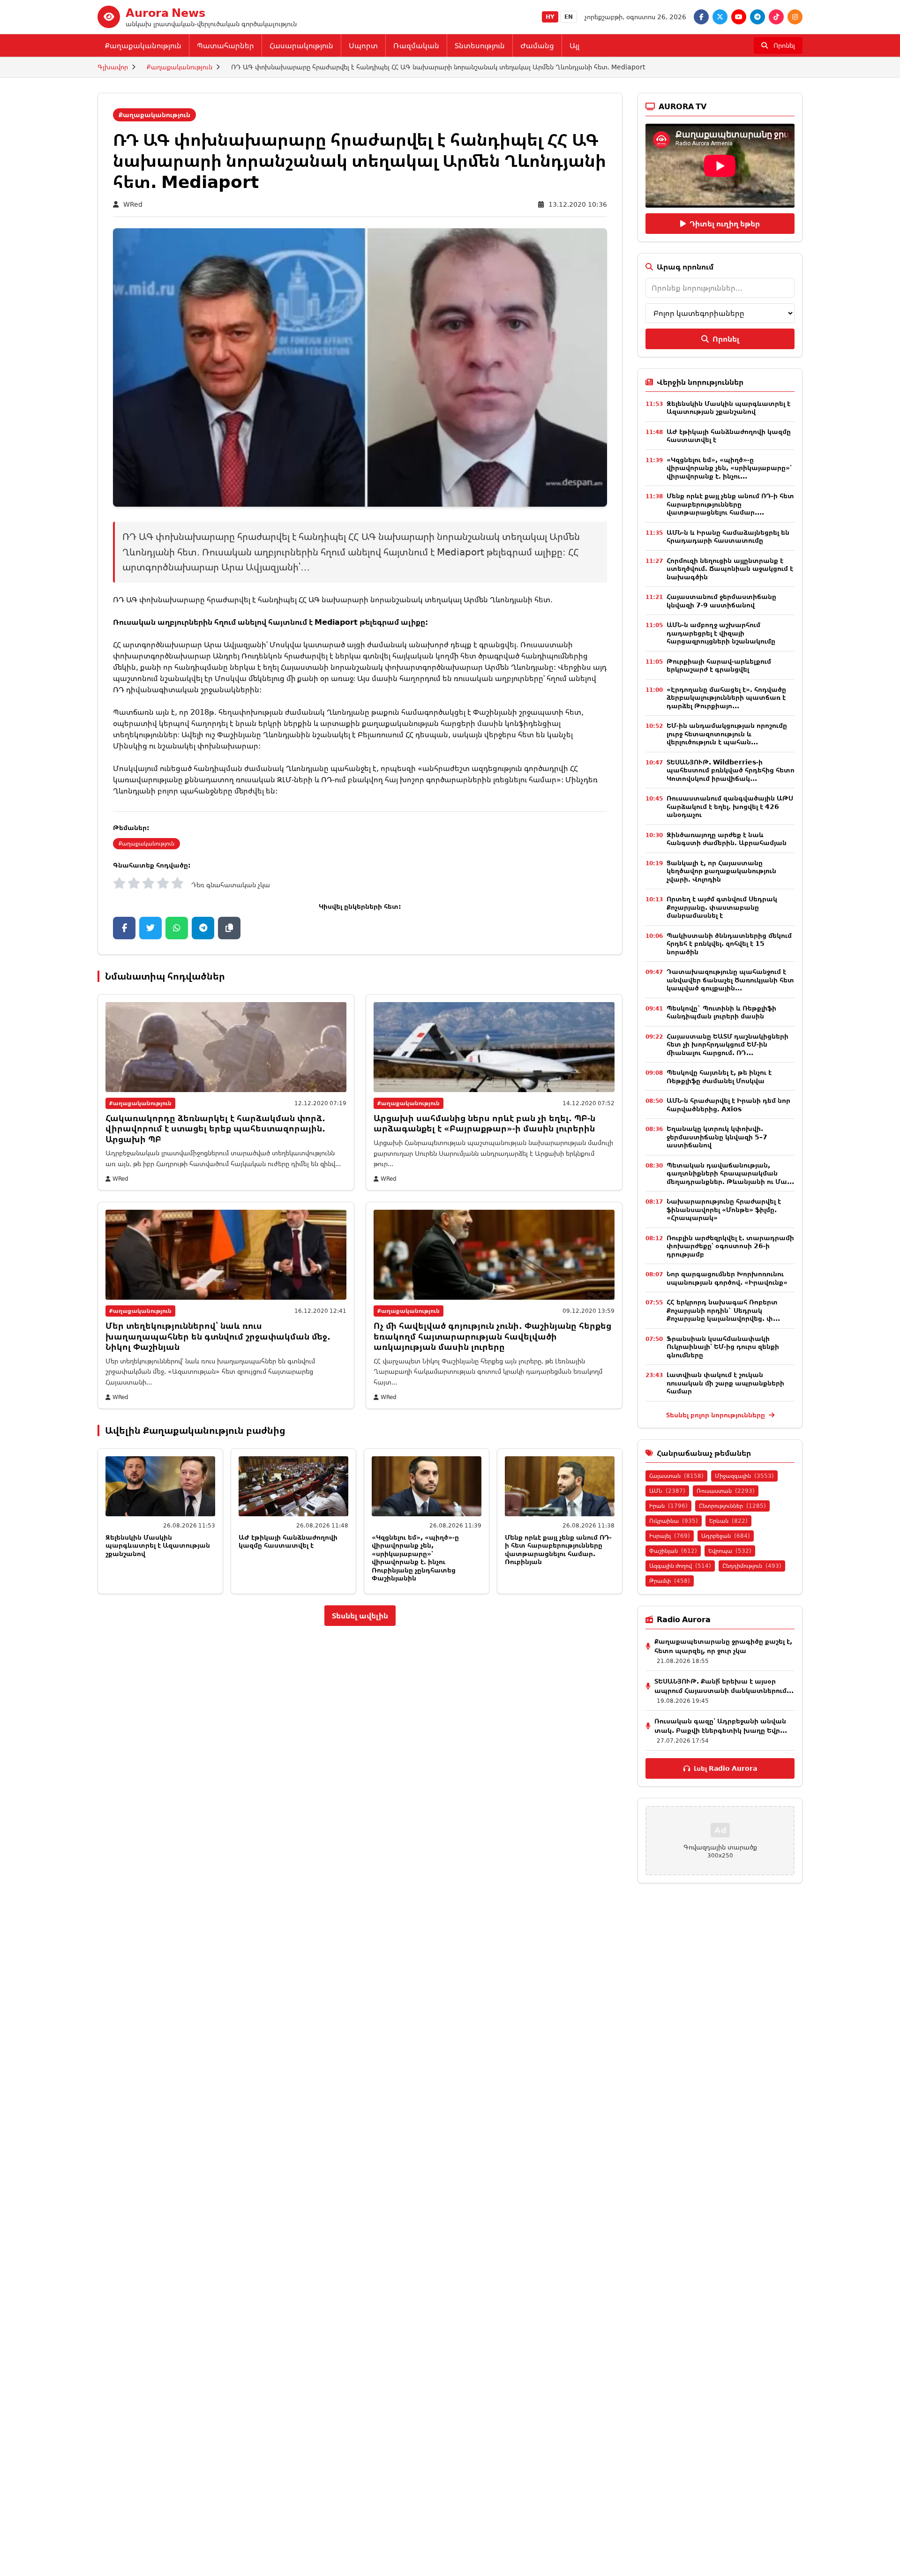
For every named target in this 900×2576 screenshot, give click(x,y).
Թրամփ (670, 1581)
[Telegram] (757, 17)
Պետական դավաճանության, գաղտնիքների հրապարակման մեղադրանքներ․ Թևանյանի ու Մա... (730, 1173)
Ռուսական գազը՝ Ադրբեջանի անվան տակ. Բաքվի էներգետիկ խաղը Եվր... (721, 1726)
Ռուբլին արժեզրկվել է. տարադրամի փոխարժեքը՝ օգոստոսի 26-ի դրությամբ (730, 1246)
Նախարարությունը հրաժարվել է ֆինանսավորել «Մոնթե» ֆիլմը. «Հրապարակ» (724, 1209)
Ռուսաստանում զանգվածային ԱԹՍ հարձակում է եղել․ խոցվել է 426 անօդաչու (730, 806)
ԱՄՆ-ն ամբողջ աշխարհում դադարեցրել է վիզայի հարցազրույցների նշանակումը (721, 633)
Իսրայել (670, 1536)
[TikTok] (776, 17)
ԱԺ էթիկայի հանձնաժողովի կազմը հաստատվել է (288, 1541)
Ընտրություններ (732, 1506)
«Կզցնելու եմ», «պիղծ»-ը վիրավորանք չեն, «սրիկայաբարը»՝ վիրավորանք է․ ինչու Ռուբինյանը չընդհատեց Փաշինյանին (415, 1558)
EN (569, 17)
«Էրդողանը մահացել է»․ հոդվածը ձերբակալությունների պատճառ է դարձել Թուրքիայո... (726, 697)
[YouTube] (739, 17)
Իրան (668, 1506)
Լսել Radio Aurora (725, 1768)
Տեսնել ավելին (360, 1616)
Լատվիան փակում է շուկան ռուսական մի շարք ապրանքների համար (725, 1383)
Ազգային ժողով (680, 1566)
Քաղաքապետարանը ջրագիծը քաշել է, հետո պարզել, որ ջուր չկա (723, 1646)
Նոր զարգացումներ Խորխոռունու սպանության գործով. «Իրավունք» (727, 1278)
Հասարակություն (301, 45)
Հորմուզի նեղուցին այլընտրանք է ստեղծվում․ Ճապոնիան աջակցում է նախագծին (730, 569)
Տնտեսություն (480, 45)
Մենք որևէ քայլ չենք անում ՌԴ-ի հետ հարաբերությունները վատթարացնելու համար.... (730, 504)
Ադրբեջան (726, 1536)
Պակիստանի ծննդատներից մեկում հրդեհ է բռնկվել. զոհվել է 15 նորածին (729, 944)
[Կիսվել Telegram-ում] (203, 928)
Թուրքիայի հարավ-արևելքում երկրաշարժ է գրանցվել (719, 665)
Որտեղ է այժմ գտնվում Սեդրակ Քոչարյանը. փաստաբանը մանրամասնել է (722, 907)
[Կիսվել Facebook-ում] (124, 928)
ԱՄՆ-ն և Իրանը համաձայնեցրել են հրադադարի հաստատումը (728, 536)
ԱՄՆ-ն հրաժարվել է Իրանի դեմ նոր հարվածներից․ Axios (728, 1105)
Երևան (728, 1521)
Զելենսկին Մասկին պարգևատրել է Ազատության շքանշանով (158, 1545)
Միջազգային (744, 1476)
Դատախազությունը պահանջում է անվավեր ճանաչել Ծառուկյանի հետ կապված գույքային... (730, 980)
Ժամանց (537, 45)
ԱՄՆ (667, 1491)
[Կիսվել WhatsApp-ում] (177, 928)
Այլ (574, 45)
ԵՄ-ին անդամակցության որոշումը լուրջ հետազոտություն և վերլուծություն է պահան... (727, 734)
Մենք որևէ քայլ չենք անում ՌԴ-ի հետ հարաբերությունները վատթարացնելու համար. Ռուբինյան (558, 1550)
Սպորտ (363, 45)
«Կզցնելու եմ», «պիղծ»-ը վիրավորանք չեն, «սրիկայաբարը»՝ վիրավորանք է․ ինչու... (729, 468)
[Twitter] (720, 17)
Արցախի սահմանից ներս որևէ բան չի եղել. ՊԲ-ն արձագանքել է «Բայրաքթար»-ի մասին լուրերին (484, 1123)
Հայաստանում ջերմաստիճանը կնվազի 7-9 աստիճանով (721, 601)
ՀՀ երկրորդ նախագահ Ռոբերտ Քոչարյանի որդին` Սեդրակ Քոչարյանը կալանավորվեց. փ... (723, 1310)
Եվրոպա (730, 1551)
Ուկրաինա (674, 1521)
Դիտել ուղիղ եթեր (725, 224)
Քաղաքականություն (143, 45)
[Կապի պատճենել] (229, 928)
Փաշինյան (673, 1551)
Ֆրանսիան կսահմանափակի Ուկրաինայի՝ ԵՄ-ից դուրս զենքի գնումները (723, 1347)
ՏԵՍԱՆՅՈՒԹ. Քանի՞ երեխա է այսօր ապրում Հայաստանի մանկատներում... (724, 1686)
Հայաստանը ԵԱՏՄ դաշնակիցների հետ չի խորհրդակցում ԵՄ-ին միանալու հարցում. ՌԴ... (727, 1044)
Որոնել (726, 339)
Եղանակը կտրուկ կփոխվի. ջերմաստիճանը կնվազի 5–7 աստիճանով (717, 1137)
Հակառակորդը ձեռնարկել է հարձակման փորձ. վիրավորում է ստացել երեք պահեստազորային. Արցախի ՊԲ (215, 1128)
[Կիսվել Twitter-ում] (150, 928)
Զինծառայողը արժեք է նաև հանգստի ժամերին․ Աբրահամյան (727, 839)
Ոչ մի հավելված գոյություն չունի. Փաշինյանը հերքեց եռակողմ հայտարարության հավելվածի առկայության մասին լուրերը (492, 1336)
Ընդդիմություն (752, 1566)
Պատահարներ (225, 45)
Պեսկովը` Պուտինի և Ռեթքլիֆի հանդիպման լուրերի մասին (721, 1012)
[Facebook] (701, 17)
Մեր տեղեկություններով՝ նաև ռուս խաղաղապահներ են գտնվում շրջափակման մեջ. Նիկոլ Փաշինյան (218, 1336)
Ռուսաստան (726, 1491)
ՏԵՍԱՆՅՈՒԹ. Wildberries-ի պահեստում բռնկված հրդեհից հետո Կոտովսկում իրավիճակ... (731, 770)
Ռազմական (416, 45)
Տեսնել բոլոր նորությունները (716, 1415)
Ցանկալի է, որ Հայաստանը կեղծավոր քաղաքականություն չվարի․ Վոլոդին (721, 871)
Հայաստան (676, 1476)
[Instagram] (795, 17)
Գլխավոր (113, 67)
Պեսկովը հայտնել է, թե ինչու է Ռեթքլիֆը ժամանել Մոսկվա (719, 1076)
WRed (133, 204)
